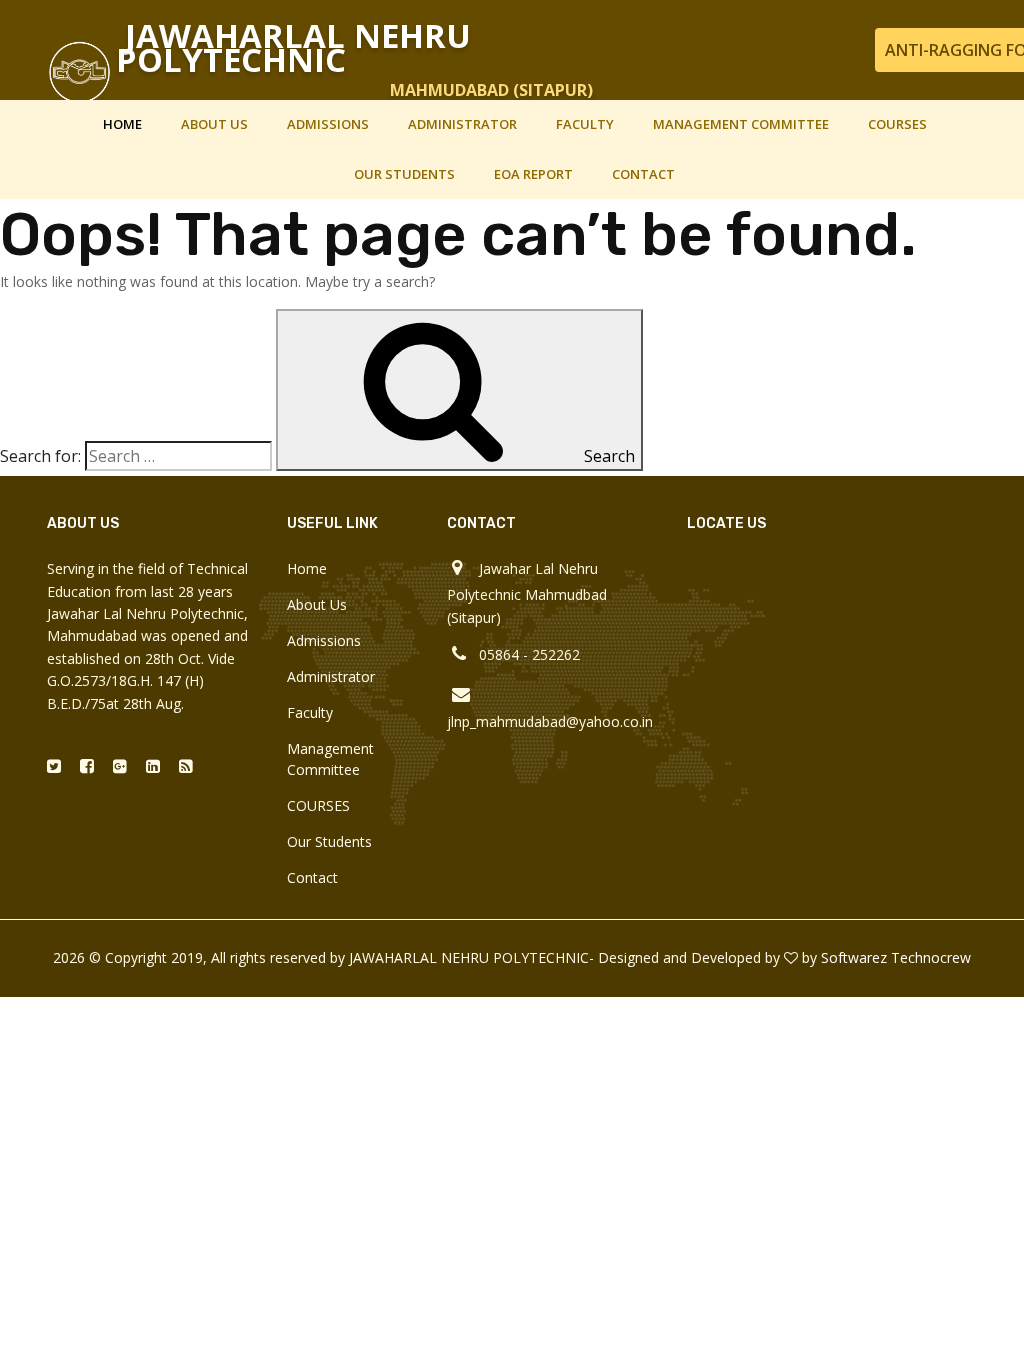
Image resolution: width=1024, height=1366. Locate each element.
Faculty (585, 124)
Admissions (328, 124)
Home (122, 124)
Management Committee (741, 124)
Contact (643, 174)
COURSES (897, 124)
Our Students (404, 174)
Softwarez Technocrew (896, 957)
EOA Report (533, 174)
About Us (214, 124)
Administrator (462, 124)
